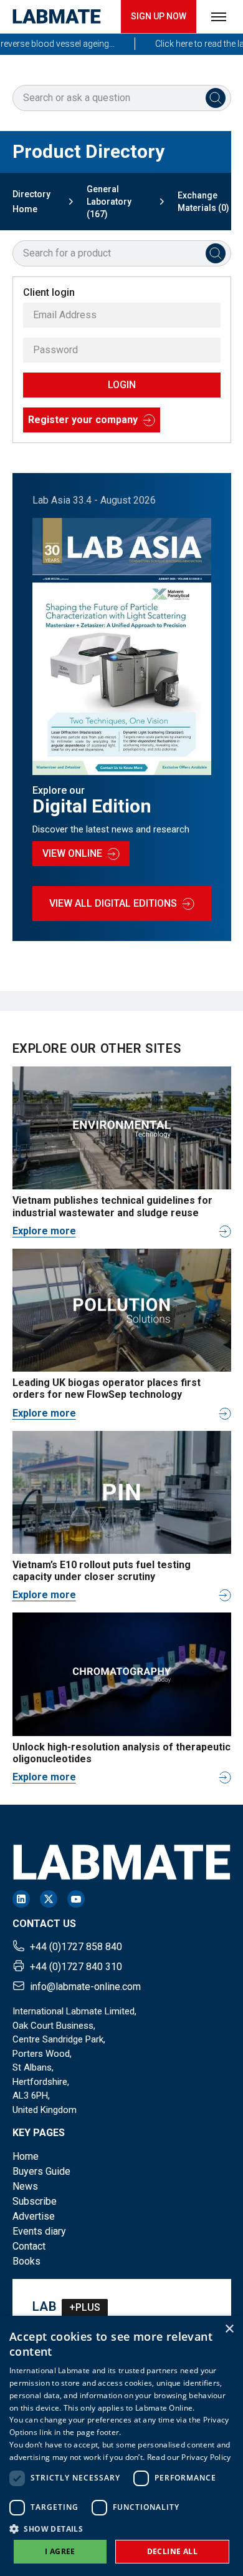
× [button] (229, 2329)
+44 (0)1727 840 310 (76, 1967)
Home (26, 2156)
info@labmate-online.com (85, 1987)
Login (122, 385)
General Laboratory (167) (109, 202)
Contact (29, 2246)
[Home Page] (57, 17)
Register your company (83, 420)
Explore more (44, 1231)
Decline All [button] (172, 2551)
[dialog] (121, 2446)
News (25, 2186)
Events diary (39, 2231)
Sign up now (159, 16)
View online (72, 853)
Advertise (34, 2216)
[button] (121, 2529)
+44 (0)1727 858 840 (76, 1947)
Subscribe (35, 2201)
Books (26, 2261)
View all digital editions (113, 903)
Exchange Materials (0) (203, 202)
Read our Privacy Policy (189, 2457)
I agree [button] (60, 2551)
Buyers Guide (41, 2171)
